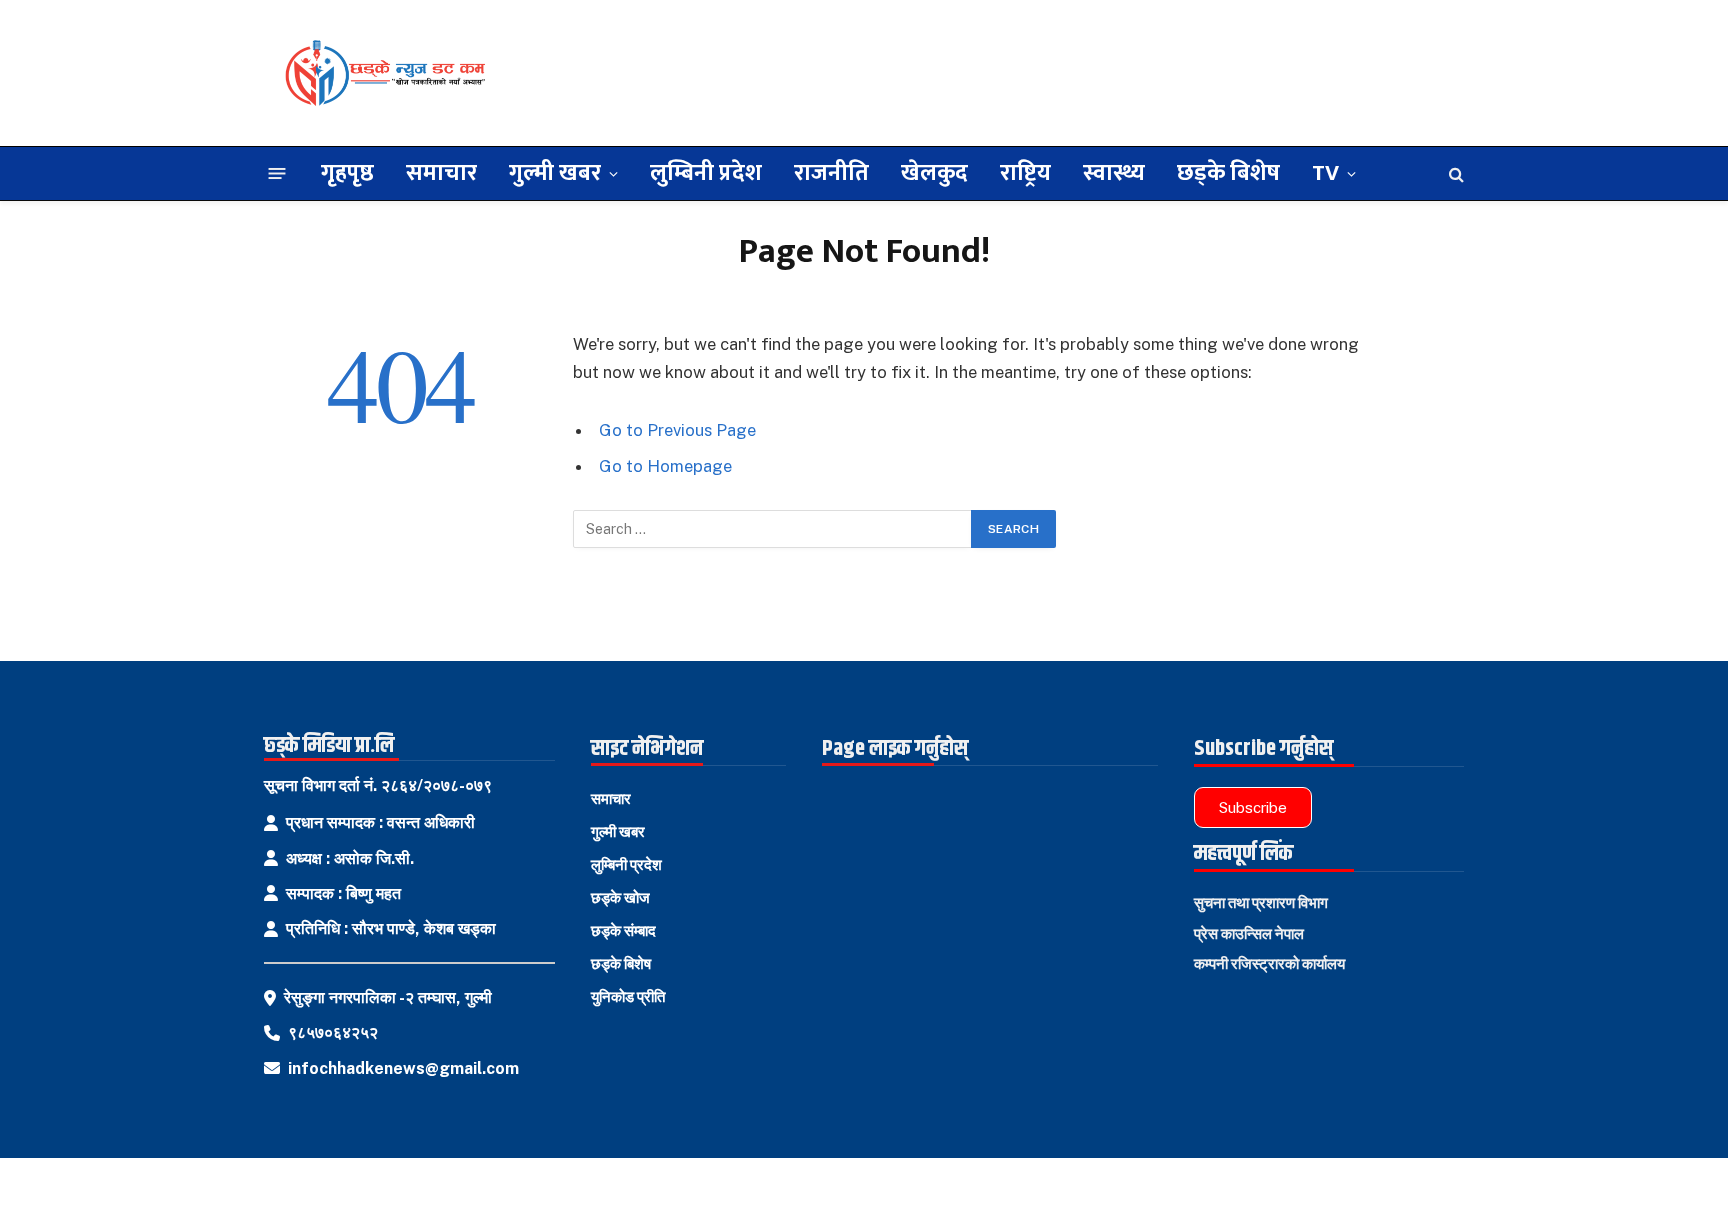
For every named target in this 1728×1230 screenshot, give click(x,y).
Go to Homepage (665, 466)
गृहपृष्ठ (347, 173)
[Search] (1454, 173)
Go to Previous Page (677, 430)
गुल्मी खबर (555, 173)
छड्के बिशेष (1228, 173)
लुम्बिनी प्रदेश (706, 173)
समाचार (441, 173)
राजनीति (831, 173)
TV (1325, 173)
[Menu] (277, 173)
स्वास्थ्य (1114, 173)
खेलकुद (934, 173)
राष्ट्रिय (1025, 173)
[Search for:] (773, 529)
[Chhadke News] (384, 73)
